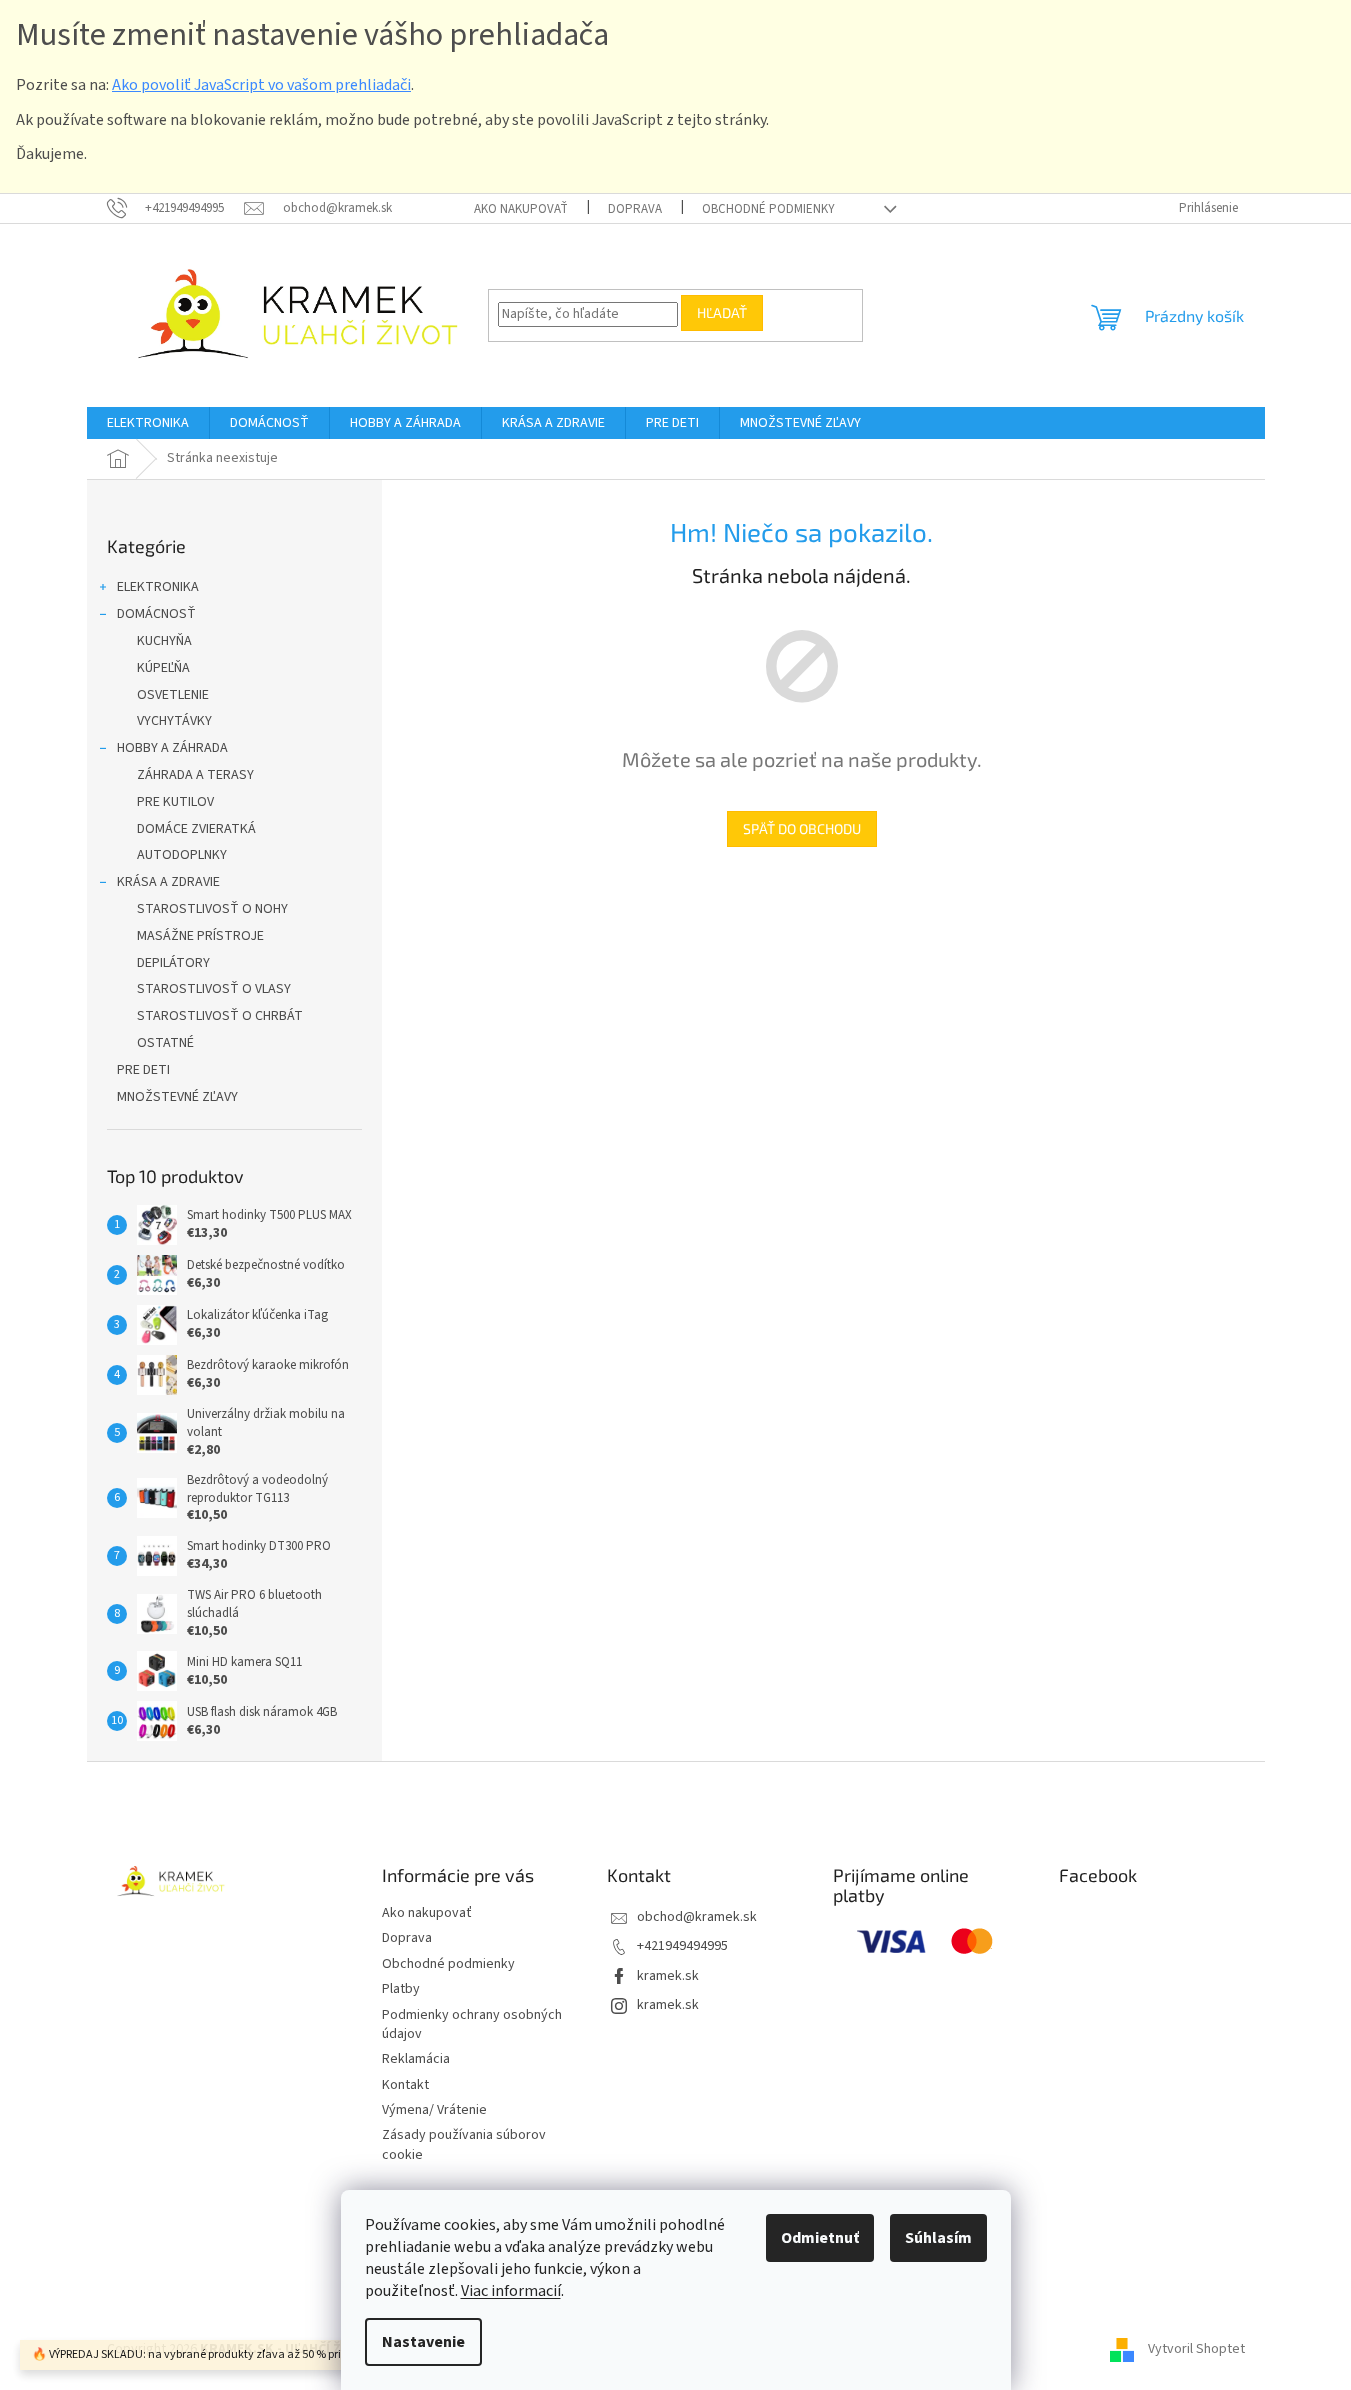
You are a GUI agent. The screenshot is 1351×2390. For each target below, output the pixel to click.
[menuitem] (148, 423)
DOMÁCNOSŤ (156, 614)
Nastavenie (423, 2342)
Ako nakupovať (521, 209)
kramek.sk (668, 1976)
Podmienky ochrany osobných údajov (472, 2024)
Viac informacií (511, 2291)
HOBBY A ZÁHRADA (172, 748)
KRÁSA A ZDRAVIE (168, 882)
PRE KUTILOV (175, 802)
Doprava (635, 209)
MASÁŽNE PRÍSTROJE (200, 936)
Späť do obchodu (802, 828)
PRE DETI (143, 1070)
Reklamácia (416, 2059)
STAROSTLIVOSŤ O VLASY (214, 989)
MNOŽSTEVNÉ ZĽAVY (177, 1097)
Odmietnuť (820, 2238)
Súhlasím (938, 2238)
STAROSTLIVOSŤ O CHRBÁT (220, 1016)
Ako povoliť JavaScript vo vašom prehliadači (261, 85)
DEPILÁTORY (173, 963)
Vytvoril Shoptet (1196, 2349)
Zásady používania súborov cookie (464, 2144)
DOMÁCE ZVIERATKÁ (196, 829)
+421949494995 (682, 1946)
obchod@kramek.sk (697, 1917)
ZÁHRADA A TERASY (195, 775)
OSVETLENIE (173, 695)
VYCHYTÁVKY (174, 721)
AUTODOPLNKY (182, 855)
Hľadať (722, 312)
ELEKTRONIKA (158, 587)
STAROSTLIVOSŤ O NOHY (212, 909)
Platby (401, 1989)
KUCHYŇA (164, 641)
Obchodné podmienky (768, 209)
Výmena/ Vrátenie (434, 2110)
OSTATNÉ (165, 1043)
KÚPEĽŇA (163, 668)
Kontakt (405, 2085)
